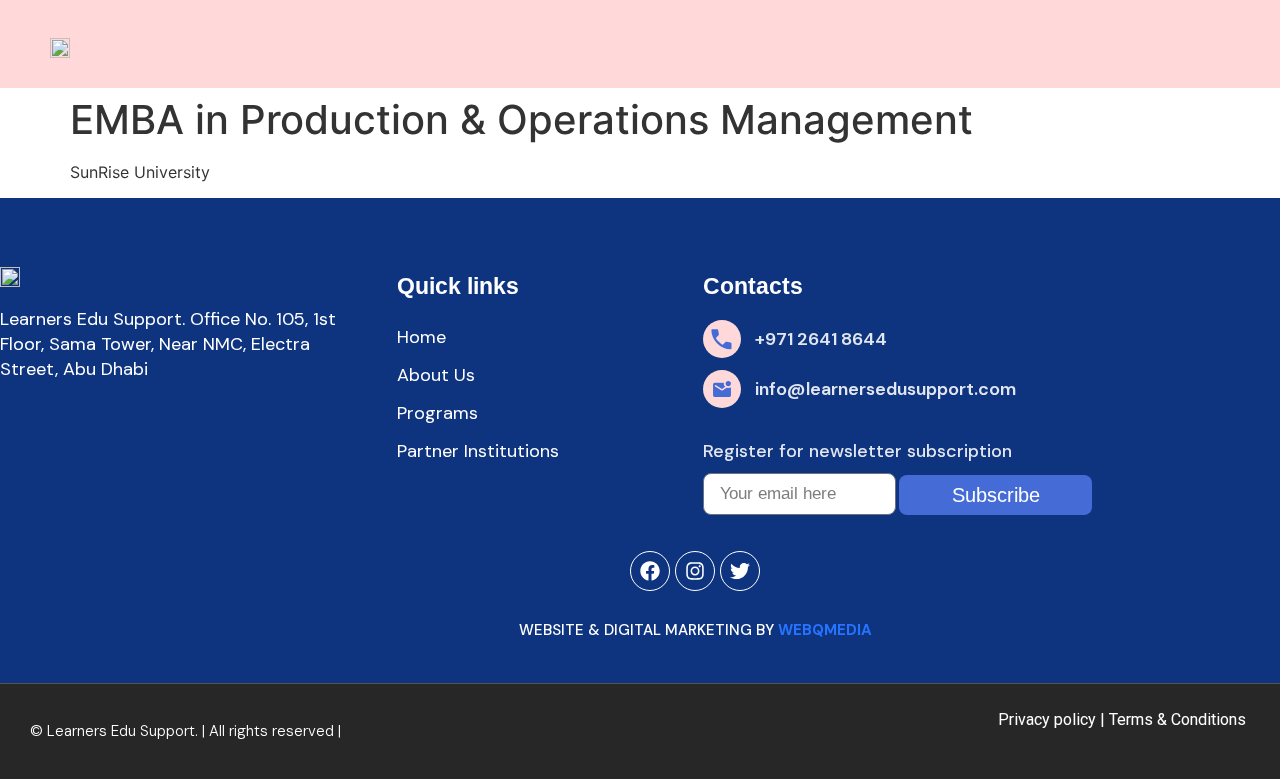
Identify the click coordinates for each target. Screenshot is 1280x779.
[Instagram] (695, 571)
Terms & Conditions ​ (1179, 719)
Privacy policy (1047, 719)
